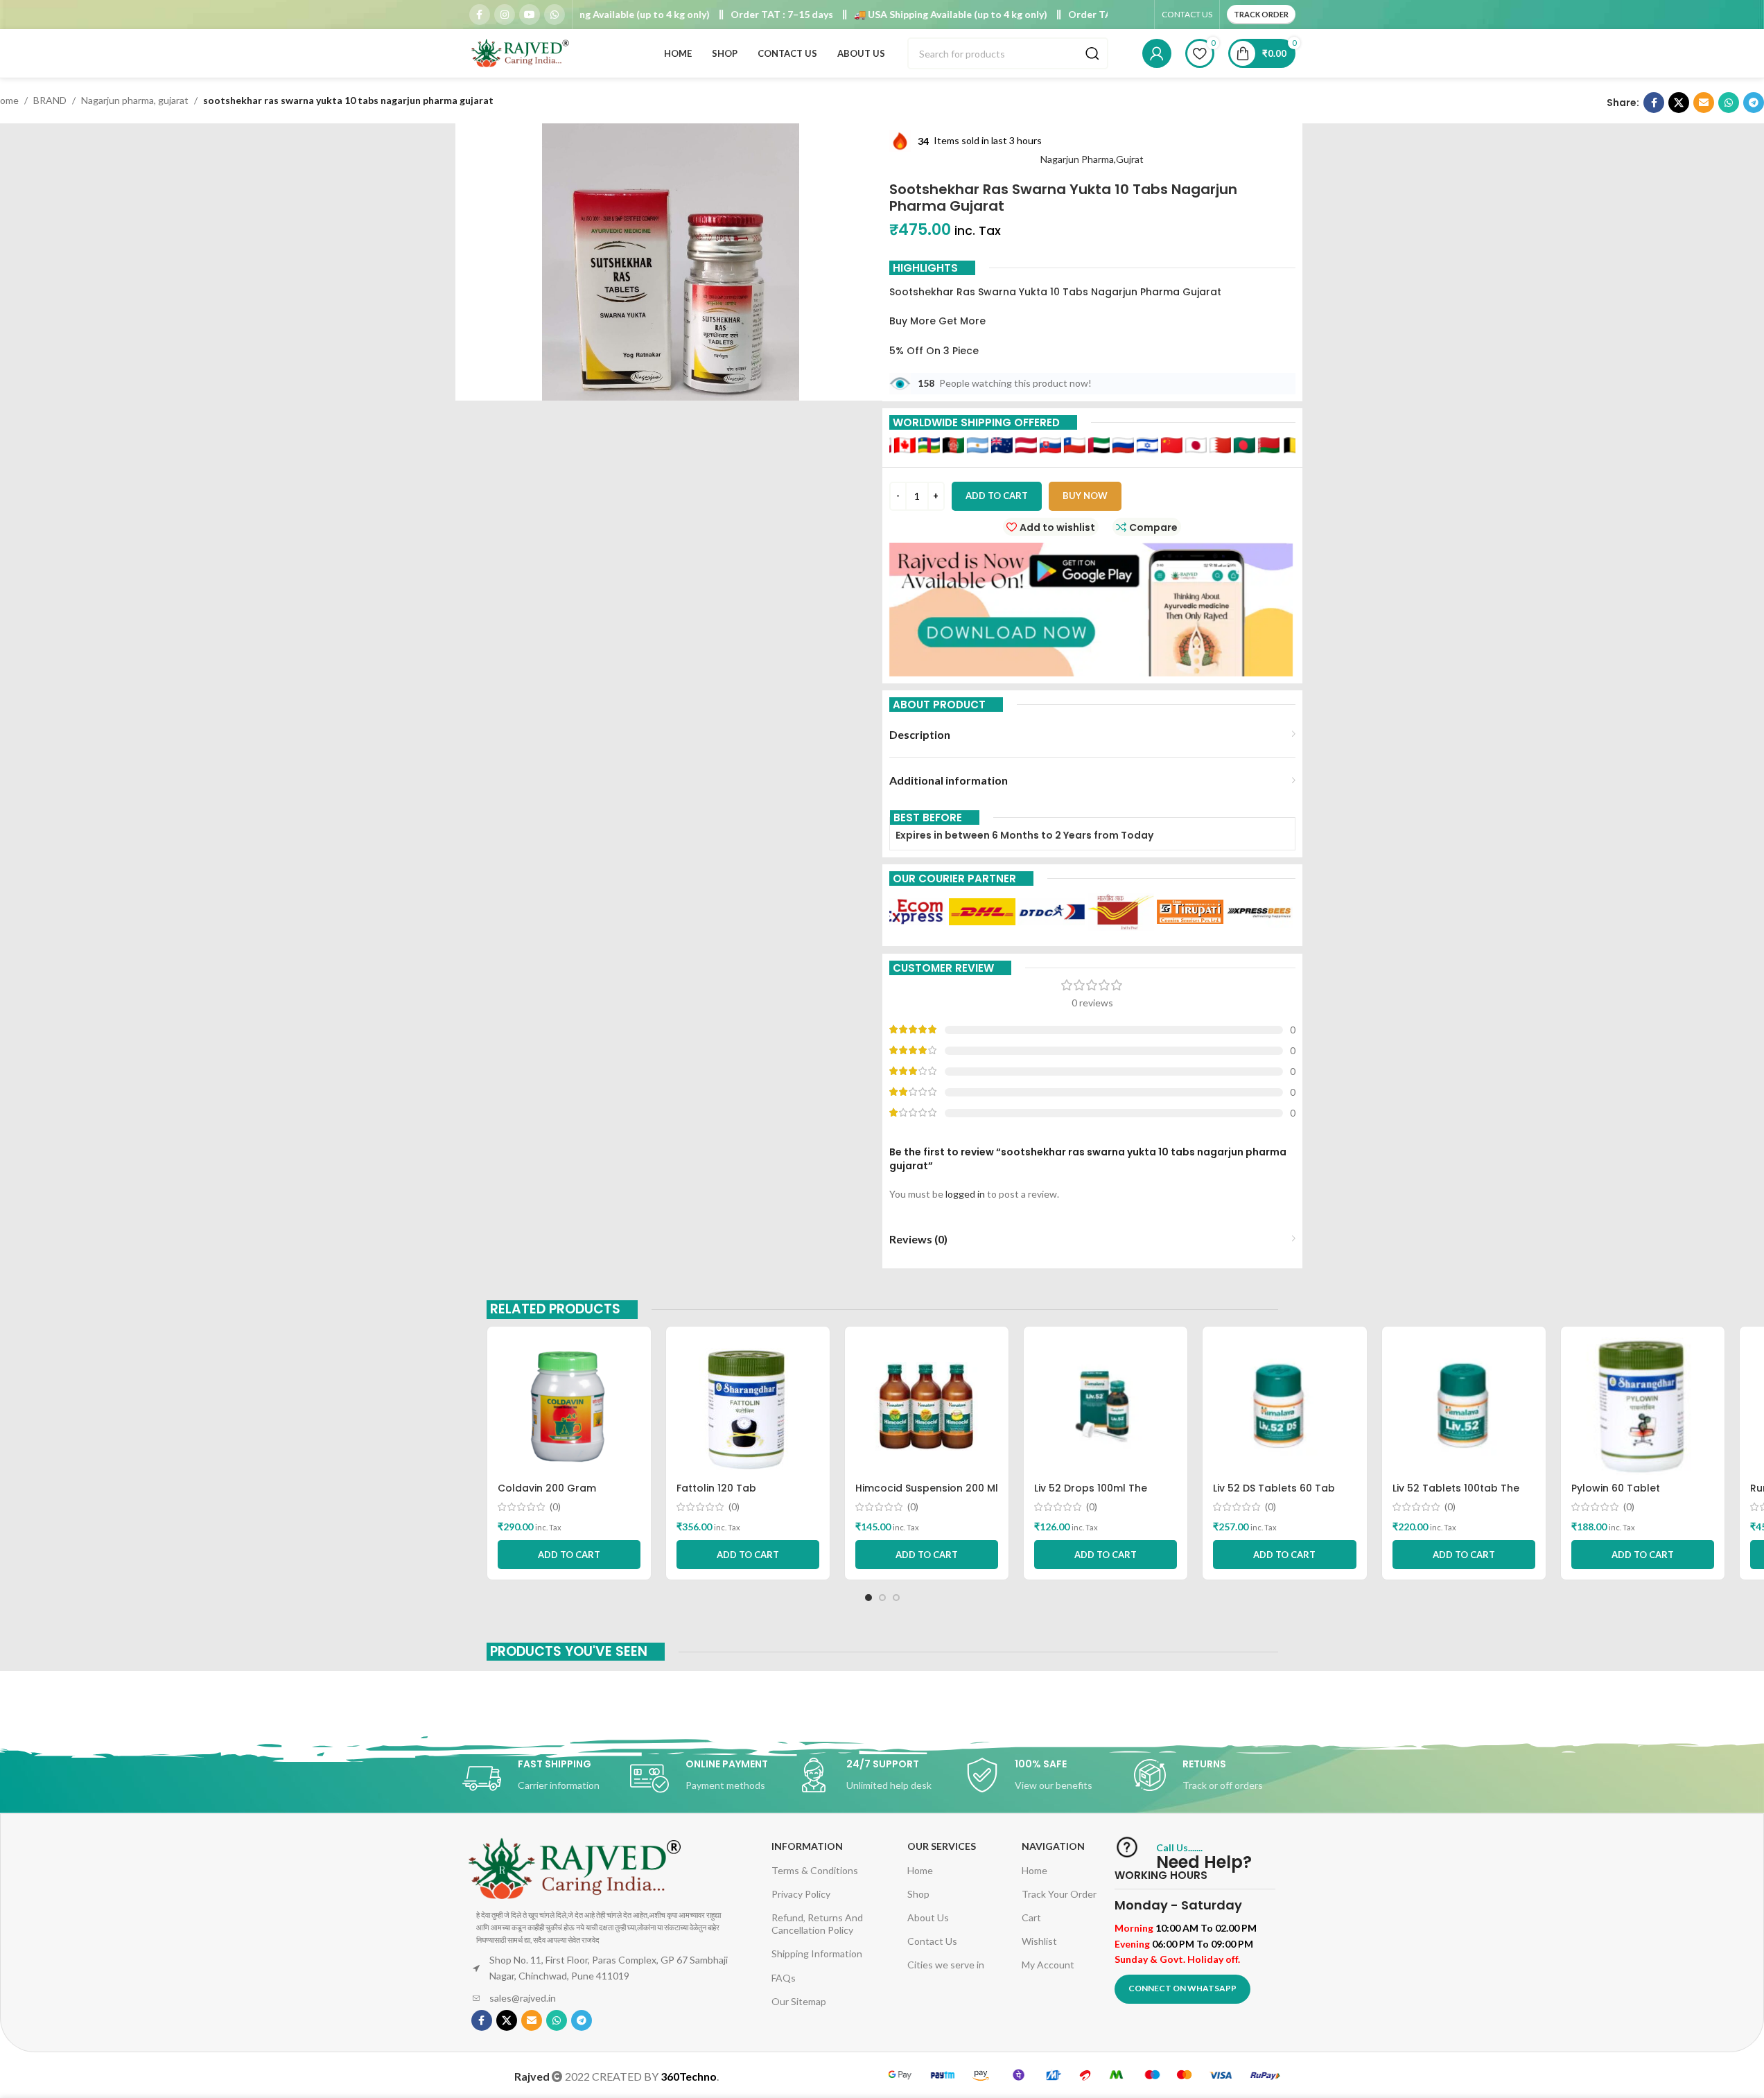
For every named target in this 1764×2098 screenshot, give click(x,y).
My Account (1048, 1965)
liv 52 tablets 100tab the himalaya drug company (1456, 1495)
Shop (918, 1894)
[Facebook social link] (480, 15)
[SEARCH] (1092, 53)
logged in (965, 1194)
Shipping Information (817, 1953)
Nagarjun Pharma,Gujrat (1092, 159)
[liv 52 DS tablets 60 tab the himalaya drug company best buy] (1284, 1406)
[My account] (1157, 53)
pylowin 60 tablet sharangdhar (1616, 1495)
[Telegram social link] (1754, 103)
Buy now (1085, 496)
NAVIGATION (1053, 1846)
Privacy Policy (801, 1894)
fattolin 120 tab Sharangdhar (716, 1495)
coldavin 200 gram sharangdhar (547, 1495)
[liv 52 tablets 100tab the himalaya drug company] (1464, 1406)
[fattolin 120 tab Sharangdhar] (748, 1406)
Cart (1031, 1917)
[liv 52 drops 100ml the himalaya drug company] (1106, 1406)
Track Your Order (1059, 1894)
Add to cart (997, 496)
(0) (555, 1507)
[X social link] (1679, 103)
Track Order (1261, 14)
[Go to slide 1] (868, 1598)
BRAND (50, 100)
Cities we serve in (946, 1965)
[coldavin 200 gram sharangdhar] (569, 1406)
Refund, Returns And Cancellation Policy (817, 1924)
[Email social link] (1704, 103)
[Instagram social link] (505, 15)
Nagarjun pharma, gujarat (135, 100)
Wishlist (1039, 1941)
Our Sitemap (799, 2001)
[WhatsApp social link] (554, 15)
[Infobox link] (546, 1778)
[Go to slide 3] (896, 1598)
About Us (928, 1917)
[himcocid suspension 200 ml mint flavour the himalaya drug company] (927, 1406)
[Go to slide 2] (882, 1598)
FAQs (784, 1978)
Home (920, 1870)
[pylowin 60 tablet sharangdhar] (1643, 1406)
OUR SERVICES (942, 1846)
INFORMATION (807, 1846)
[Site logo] (521, 52)
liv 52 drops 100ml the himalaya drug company (1098, 1495)
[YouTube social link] (530, 15)
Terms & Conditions (815, 1870)
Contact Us (932, 1941)
